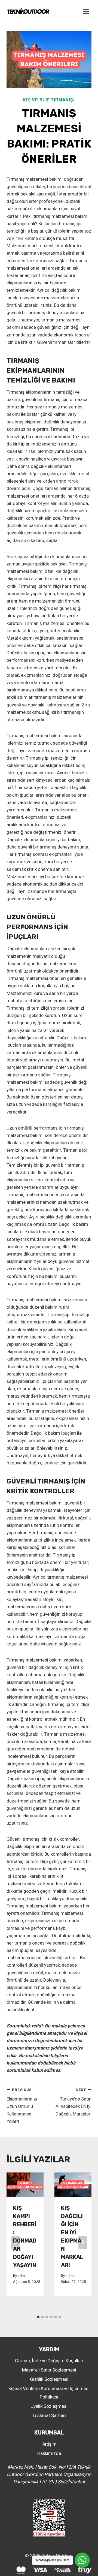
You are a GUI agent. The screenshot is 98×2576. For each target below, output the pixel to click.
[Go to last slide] (15, 2242)
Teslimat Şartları (49, 2415)
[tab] (38, 2317)
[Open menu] (86, 11)
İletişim (49, 2444)
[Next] (83, 2242)
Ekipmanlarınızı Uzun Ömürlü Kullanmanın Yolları (22, 2106)
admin (23, 2276)
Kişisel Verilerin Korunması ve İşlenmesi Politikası (49, 2393)
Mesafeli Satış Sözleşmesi (49, 2370)
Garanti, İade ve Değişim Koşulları (49, 2361)
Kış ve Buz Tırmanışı (49, 100)
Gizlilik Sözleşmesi (49, 2379)
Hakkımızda (49, 2453)
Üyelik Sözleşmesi (49, 2406)
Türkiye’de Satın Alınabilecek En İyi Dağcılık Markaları (73, 2102)
